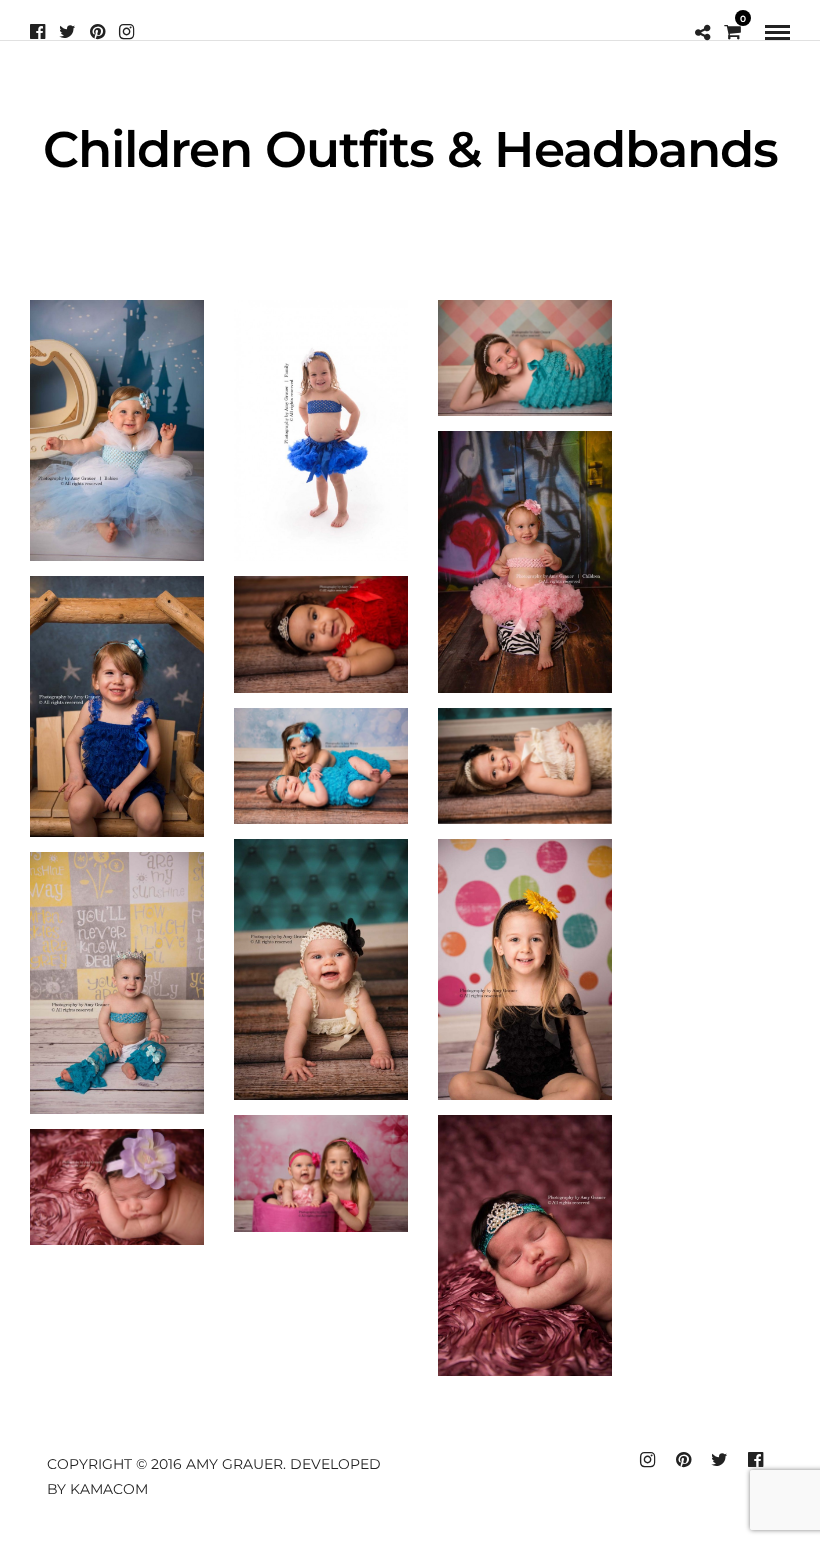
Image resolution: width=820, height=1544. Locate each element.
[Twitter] (67, 32)
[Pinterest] (97, 32)
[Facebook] (37, 32)
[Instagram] (126, 32)
